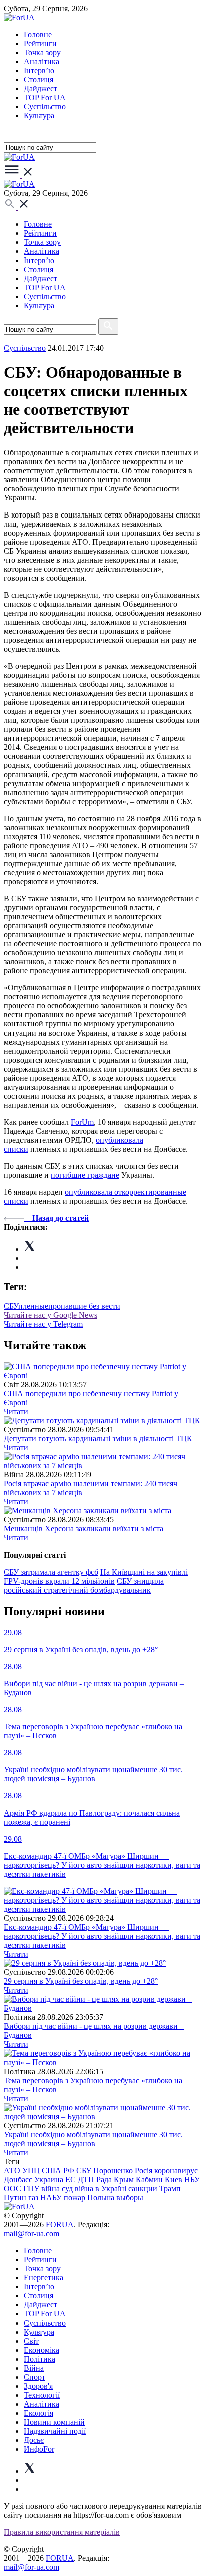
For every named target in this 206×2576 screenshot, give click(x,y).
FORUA (60, 2225)
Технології (42, 2395)
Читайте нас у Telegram (43, 1324)
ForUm (82, 1122)
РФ (69, 2170)
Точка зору (42, 52)
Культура (39, 115)
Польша (101, 2198)
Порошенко (113, 2170)
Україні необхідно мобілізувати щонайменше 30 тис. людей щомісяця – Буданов (93, 2139)
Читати (16, 1411)
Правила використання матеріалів (62, 2532)
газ (33, 2198)
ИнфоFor (39, 2449)
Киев (174, 2179)
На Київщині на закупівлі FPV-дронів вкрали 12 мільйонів (96, 1576)
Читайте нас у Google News (51, 1315)
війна (51, 2188)
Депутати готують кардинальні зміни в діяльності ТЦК (98, 1439)
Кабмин (149, 2179)
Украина (49, 2179)
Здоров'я (38, 2386)
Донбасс (18, 2179)
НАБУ (51, 2198)
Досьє (34, 2440)
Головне (38, 34)
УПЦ (31, 2170)
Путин (15, 2198)
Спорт (35, 2377)
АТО (12, 2170)
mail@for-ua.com (32, 2234)
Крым (124, 2179)
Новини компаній (54, 2422)
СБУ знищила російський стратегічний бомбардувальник (84, 1585)
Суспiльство (45, 106)
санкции (143, 2188)
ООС (13, 2188)
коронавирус (176, 2170)
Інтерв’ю (39, 70)
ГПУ (31, 2188)
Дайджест (41, 88)
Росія (144, 2170)
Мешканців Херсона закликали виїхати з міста (84, 1529)
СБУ (11, 1306)
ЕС (71, 2179)
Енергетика (44, 2278)
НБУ (192, 2179)
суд (67, 2188)
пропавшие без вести (84, 1306)
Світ (31, 2341)
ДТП (86, 2179)
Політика (40, 2359)
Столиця (39, 79)
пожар (75, 2198)
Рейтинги (40, 43)
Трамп (170, 2188)
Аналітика (42, 61)
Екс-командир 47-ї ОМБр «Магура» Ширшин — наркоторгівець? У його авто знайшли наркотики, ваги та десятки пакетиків (102, 1936)
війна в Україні (101, 2188)
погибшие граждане (85, 1175)
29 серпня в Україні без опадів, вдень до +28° (81, 1981)
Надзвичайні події (55, 2431)
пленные (33, 1306)
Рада (104, 2179)
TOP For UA (45, 97)
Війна (34, 2368)
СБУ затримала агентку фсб (51, 1572)
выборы (130, 2198)
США (52, 2170)
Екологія (39, 2413)
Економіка (42, 2350)
